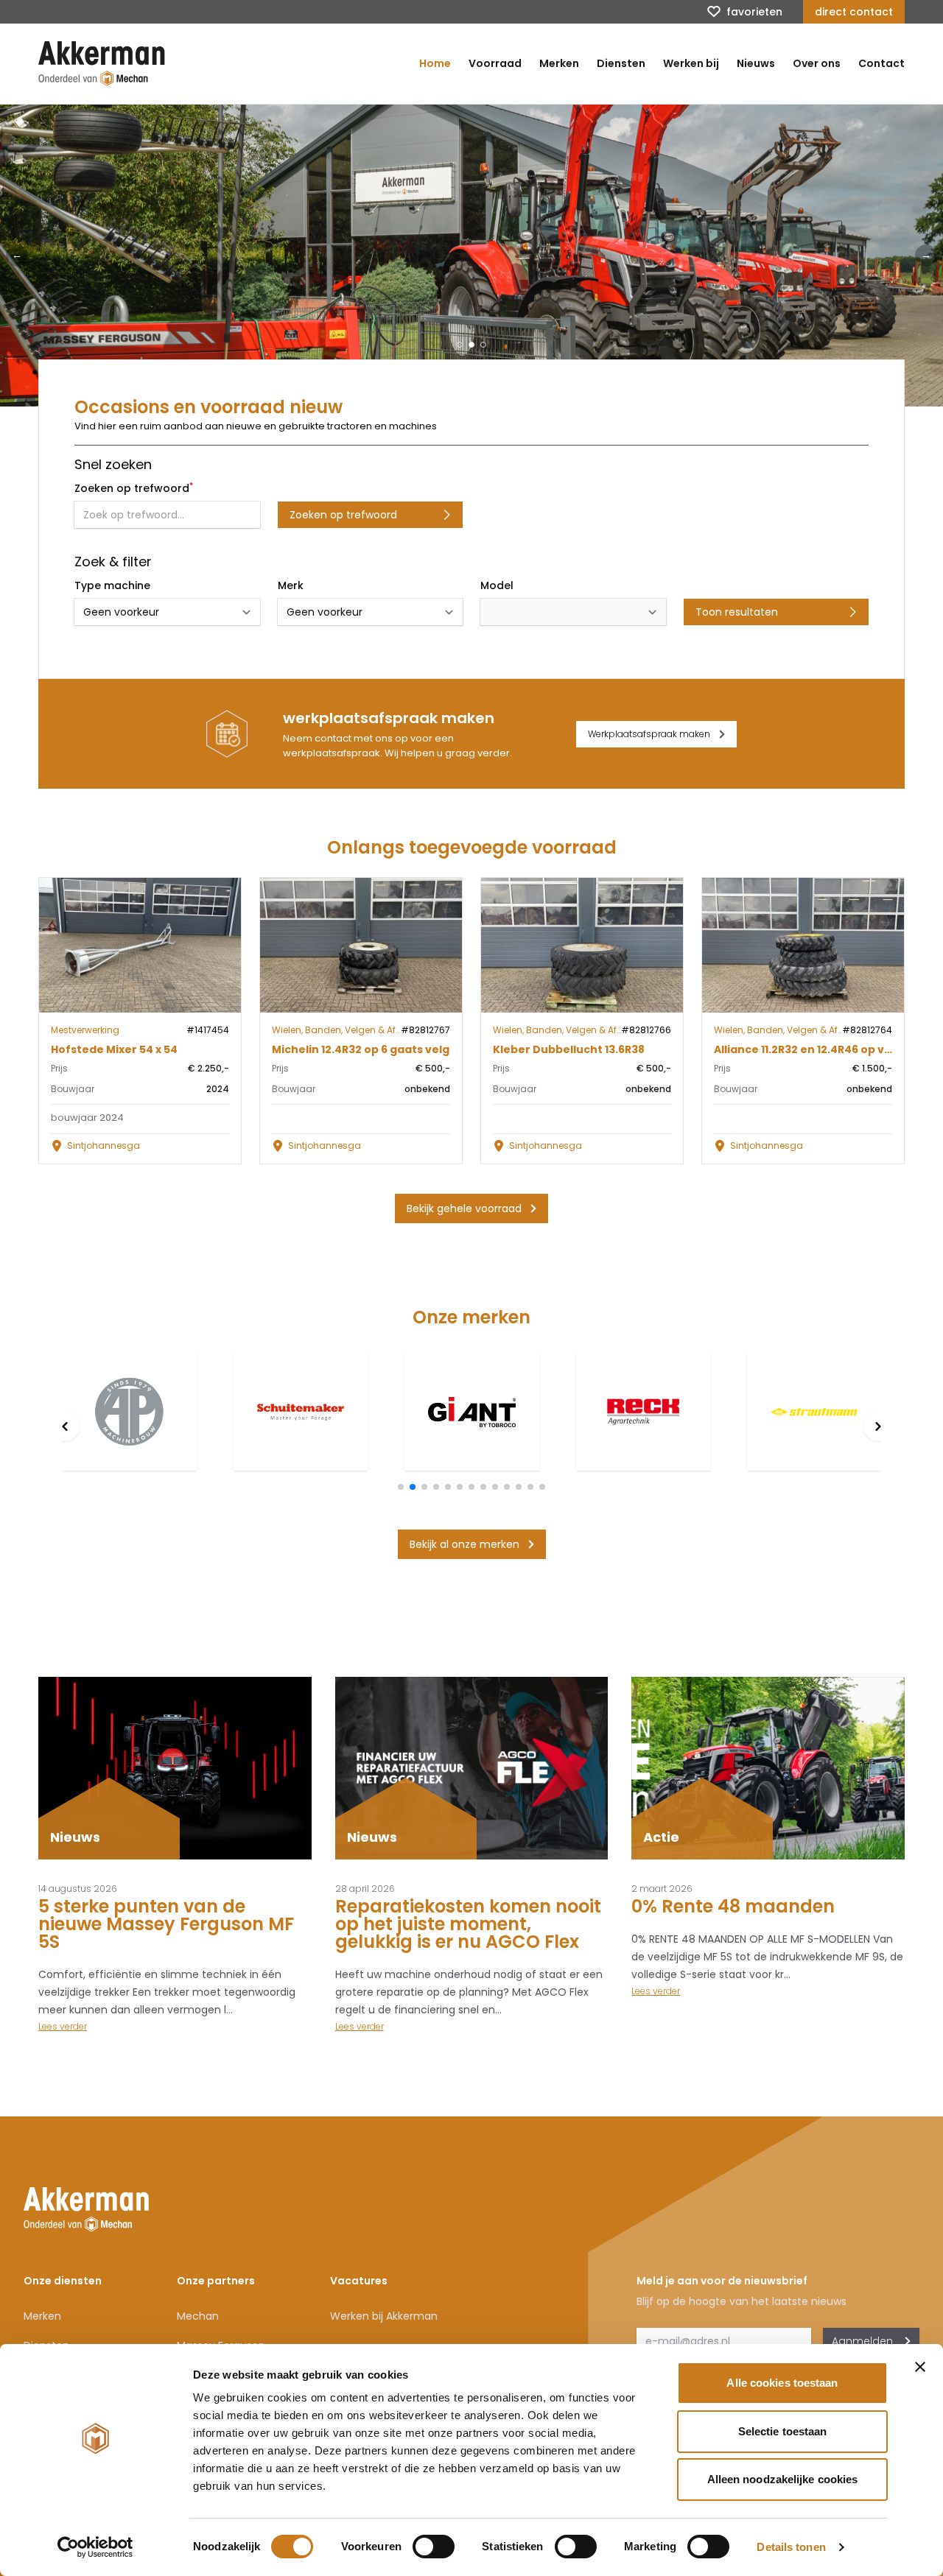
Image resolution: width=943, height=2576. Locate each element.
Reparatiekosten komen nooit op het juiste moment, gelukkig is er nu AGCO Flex (468, 1924)
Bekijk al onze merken (465, 1544)
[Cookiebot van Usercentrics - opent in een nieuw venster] (95, 2547)
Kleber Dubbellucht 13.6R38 (569, 1049)
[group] (129, 1412)
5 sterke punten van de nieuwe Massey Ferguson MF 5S (166, 1924)
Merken (559, 63)
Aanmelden (862, 2341)
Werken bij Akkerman (384, 2316)
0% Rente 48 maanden (733, 1906)
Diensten (621, 63)
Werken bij (691, 63)
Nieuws (756, 63)
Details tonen (791, 2547)
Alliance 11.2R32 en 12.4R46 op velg (808, 1049)
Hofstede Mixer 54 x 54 (114, 1049)
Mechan (198, 2316)
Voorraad (495, 63)
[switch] (434, 2547)
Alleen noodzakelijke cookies (783, 2479)
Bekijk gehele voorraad (464, 1208)
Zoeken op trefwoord (343, 515)
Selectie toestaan (783, 2431)
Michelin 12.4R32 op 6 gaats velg (361, 1049)
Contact (881, 63)
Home (435, 63)
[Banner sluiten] (920, 2367)
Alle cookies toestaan (782, 2383)
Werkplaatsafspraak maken (649, 734)
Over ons (817, 63)
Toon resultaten (737, 612)
